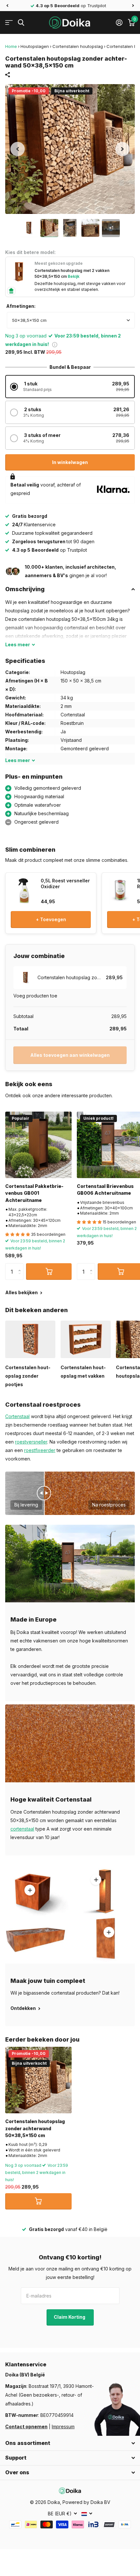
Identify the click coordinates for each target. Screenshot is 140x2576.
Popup (55, 344)
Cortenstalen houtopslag (78, 46)
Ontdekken (24, 2008)
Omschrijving (25, 589)
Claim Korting (70, 2317)
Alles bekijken (22, 1292)
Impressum (63, 2426)
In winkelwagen (70, 462)
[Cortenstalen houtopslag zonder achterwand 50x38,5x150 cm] (38, 2080)
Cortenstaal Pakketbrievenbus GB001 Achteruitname (34, 1193)
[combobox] (71, 320)
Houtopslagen (35, 46)
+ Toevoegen (51, 919)
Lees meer (96, 1880)
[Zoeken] (21, 23)
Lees (18, 644)
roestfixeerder (40, 1450)
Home (11, 46)
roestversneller (31, 1442)
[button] (7, 6)
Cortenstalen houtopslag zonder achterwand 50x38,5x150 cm (35, 2128)
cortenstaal (22, 1829)
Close (70, 2443)
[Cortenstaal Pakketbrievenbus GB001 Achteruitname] (38, 1145)
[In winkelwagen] (49, 1271)
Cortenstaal (17, 1416)
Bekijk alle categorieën (9, 23)
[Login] (119, 22)
